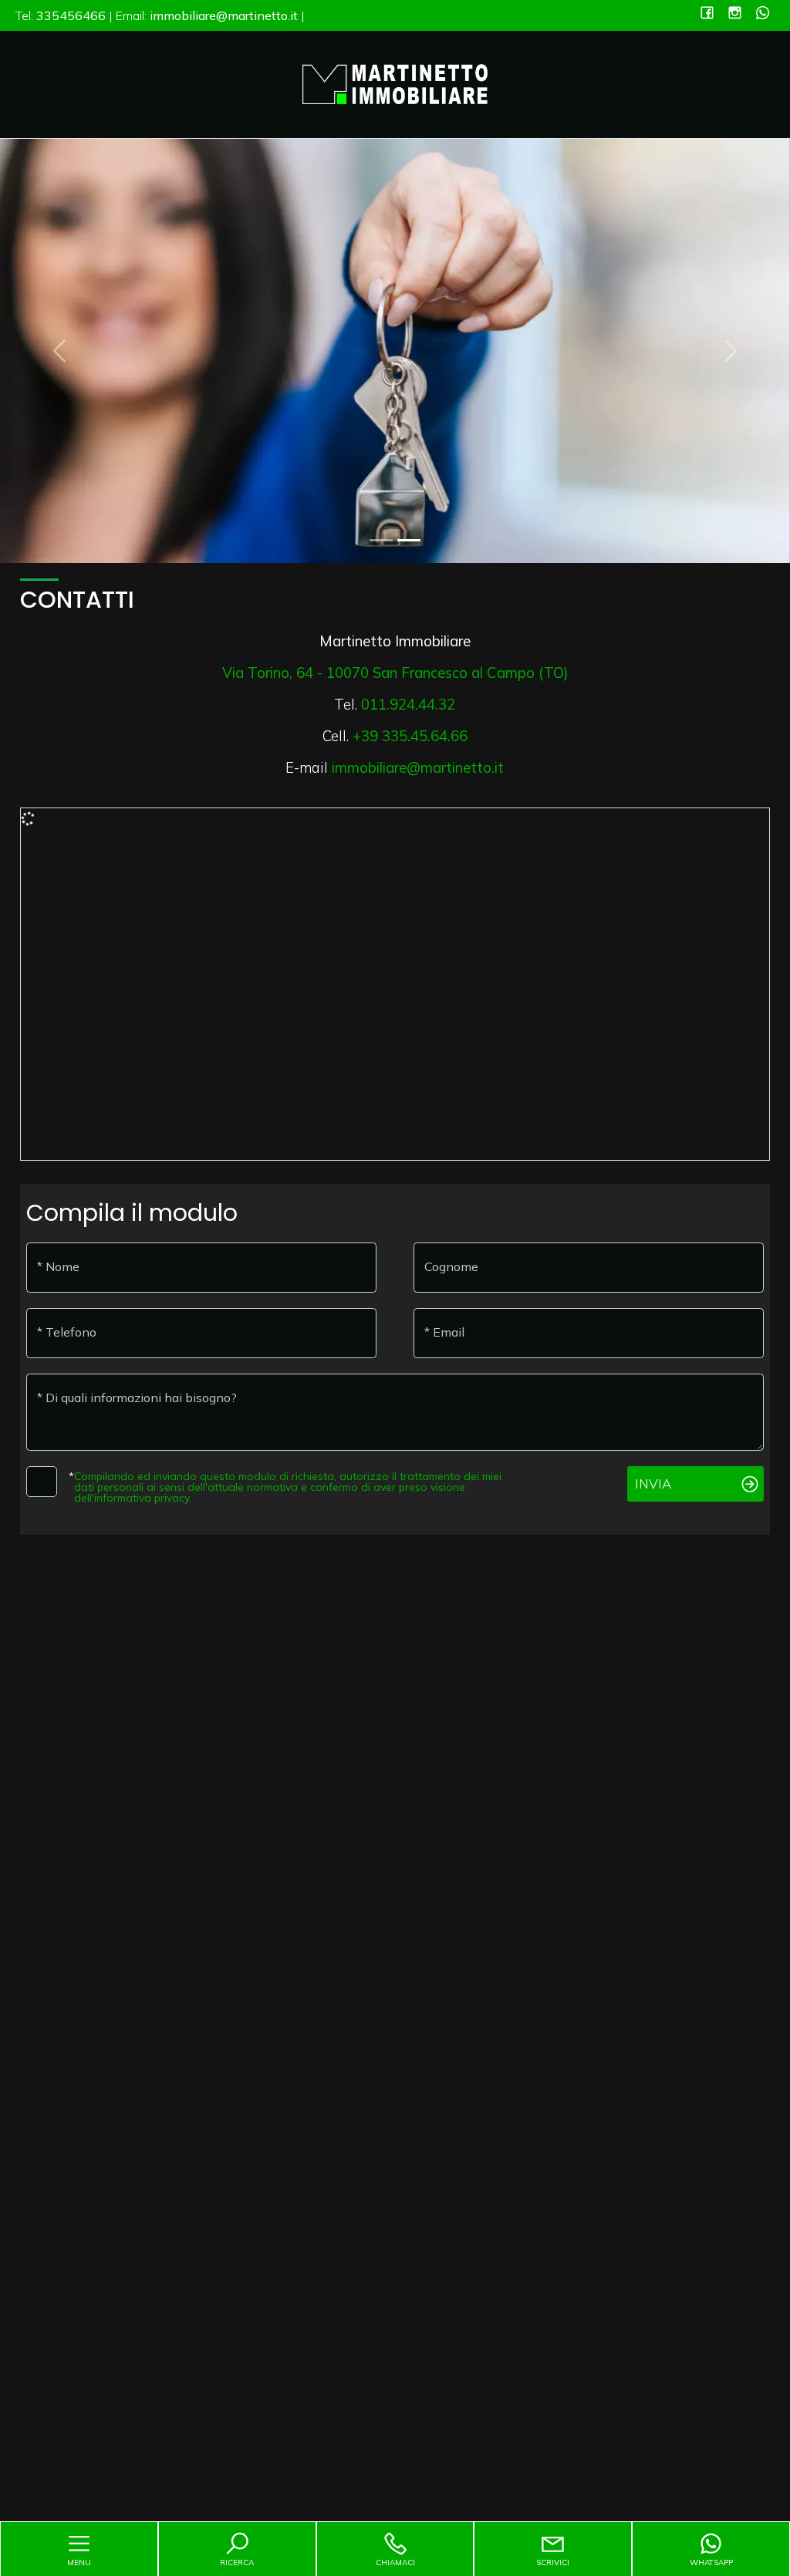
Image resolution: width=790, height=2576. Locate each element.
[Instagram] (735, 14)
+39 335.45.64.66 (410, 736)
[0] (381, 540)
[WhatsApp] (763, 14)
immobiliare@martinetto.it (418, 767)
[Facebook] (707, 14)
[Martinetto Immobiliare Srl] (395, 83)
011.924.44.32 (408, 704)
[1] (409, 540)
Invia (653, 1484)
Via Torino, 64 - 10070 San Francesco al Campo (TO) (395, 673)
